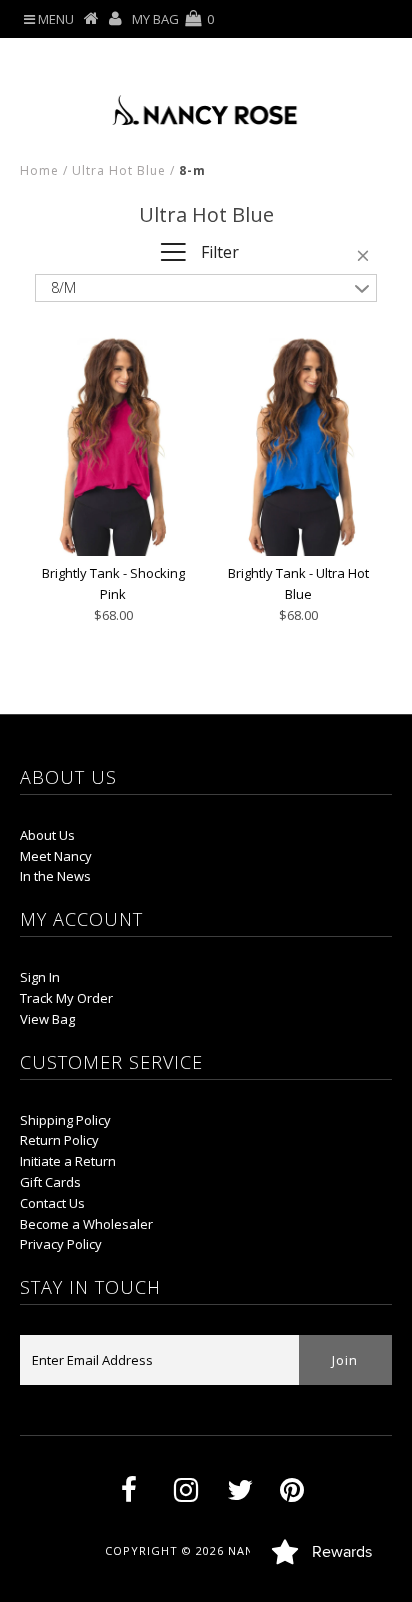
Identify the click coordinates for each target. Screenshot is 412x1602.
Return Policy (59, 1140)
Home (39, 170)
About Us (47, 835)
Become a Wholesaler (86, 1224)
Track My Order (66, 998)
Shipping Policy (65, 1120)
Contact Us (52, 1203)
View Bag (47, 1019)
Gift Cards (50, 1182)
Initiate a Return (68, 1161)
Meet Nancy (56, 856)
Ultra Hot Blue (119, 170)
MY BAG (173, 19)
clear (367, 259)
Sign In (40, 977)
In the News (55, 876)
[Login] (115, 19)
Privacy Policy (61, 1244)
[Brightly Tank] (113, 444)
